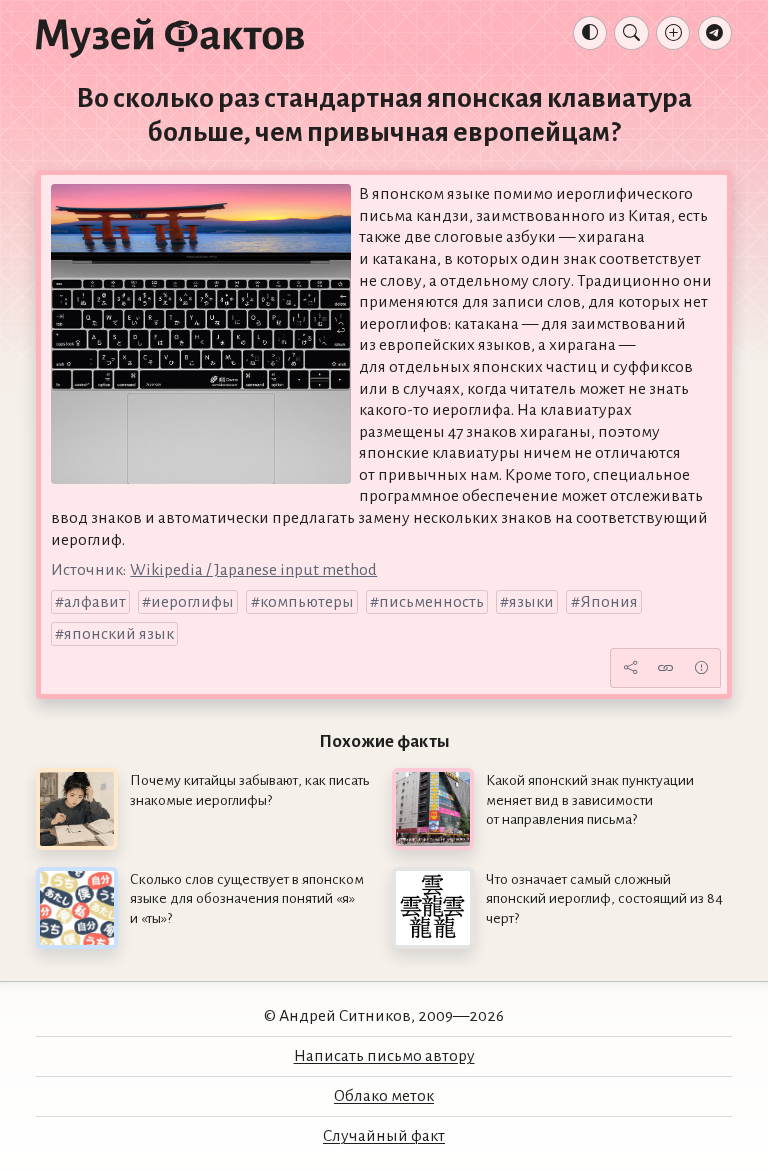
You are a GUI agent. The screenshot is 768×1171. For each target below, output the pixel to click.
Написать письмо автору (384, 1056)
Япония (609, 602)
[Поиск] (631, 33)
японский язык (119, 634)
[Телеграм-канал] (715, 33)
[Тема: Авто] (590, 33)
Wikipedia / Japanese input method (253, 570)
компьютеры (307, 602)
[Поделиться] (630, 668)
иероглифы (192, 602)
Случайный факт (384, 1136)
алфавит (95, 602)
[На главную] (170, 37)
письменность (431, 602)
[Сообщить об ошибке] (701, 668)
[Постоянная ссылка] (666, 668)
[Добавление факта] (673, 33)
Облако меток (384, 1096)
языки (531, 602)
